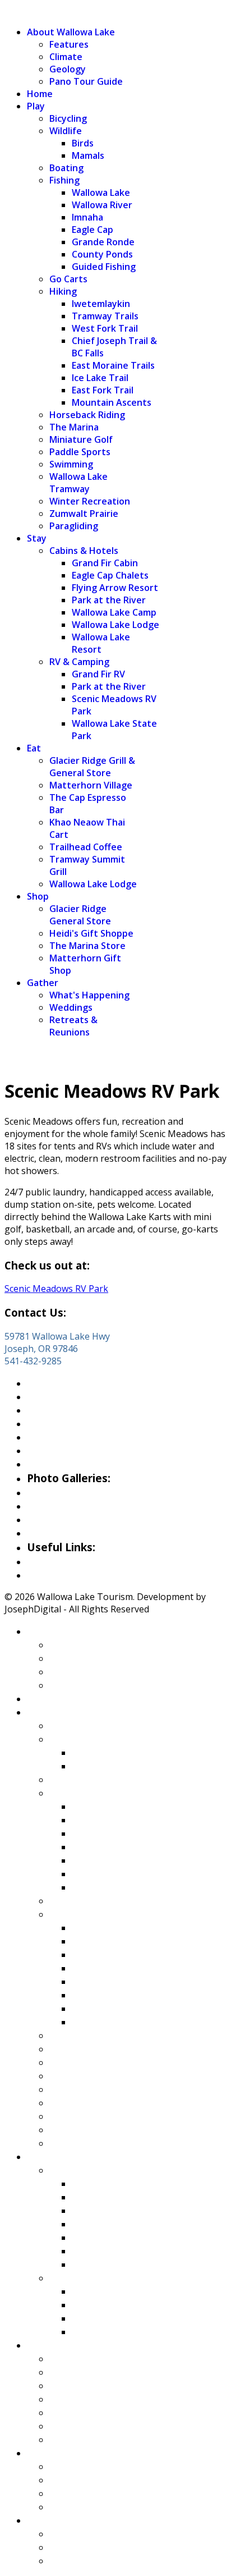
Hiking (63, 291)
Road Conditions (67, 1575)
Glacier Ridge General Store (80, 915)
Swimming (71, 464)
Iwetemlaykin (101, 304)
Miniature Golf (81, 439)
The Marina (74, 427)
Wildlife (66, 131)
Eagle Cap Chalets (110, 575)
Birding (45, 1450)
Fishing (64, 180)
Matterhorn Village (91, 785)
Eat (34, 748)
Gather (43, 983)
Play (36, 106)
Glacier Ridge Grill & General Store (92, 767)
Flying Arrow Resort (115, 588)
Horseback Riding (87, 415)
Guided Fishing (104, 267)
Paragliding (74, 526)
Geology (68, 69)
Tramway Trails (105, 316)
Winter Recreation (90, 501)
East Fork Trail (103, 390)
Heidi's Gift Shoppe (91, 933)
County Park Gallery (77, 1506)
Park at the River (109, 600)
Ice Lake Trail (100, 378)
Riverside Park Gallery (82, 1492)
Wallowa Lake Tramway (78, 483)
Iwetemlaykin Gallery (80, 1533)
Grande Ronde (103, 242)
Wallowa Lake (101, 192)
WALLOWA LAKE (40, 11)
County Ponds (102, 254)
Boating (66, 168)
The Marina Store (87, 946)
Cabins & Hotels (84, 551)
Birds (83, 143)
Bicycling (68, 118)
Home (40, 94)
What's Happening (89, 995)
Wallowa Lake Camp (114, 612)
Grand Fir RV (98, 674)
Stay (37, 538)
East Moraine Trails (113, 365)
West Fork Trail (105, 328)
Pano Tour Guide (86, 81)
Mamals (88, 155)
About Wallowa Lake (71, 32)
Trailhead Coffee (86, 847)
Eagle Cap (93, 230)
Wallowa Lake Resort (101, 643)
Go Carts (68, 279)
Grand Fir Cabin (105, 563)
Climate (66, 57)
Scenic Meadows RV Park (56, 1289)
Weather (49, 1561)
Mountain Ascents (112, 402)
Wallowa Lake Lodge (115, 625)
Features (69, 44)
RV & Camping (79, 662)
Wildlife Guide (61, 1464)
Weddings (71, 1007)
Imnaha (87, 217)
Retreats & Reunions (73, 1026)
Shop (38, 896)
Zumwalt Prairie (84, 514)
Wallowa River (102, 205)
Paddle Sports (80, 452)
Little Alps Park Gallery (84, 1519)
